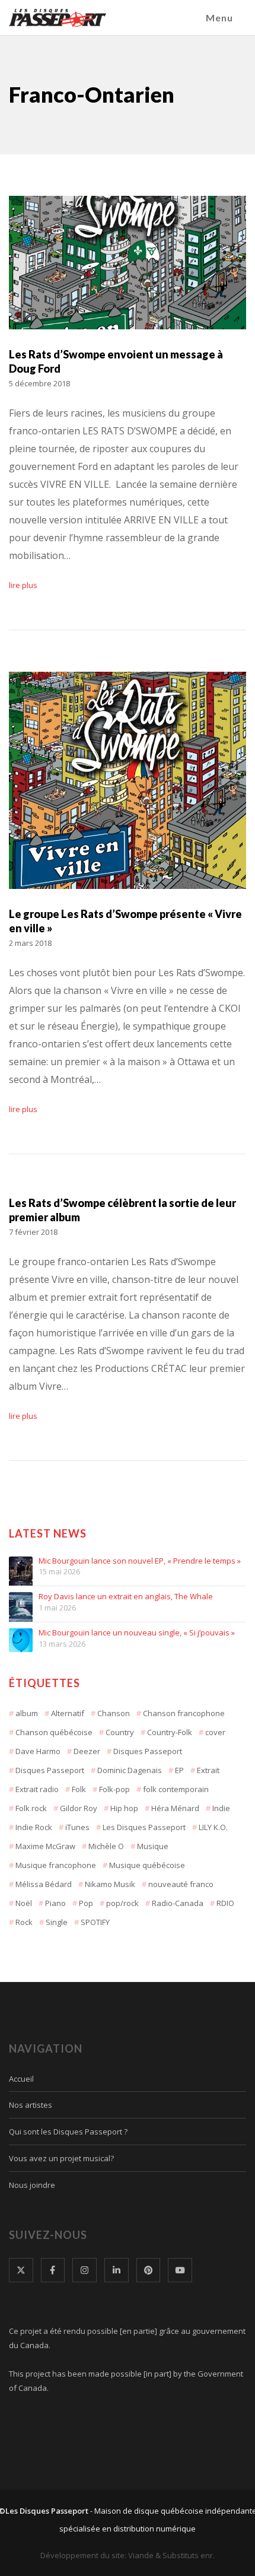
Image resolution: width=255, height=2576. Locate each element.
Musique (153, 1846)
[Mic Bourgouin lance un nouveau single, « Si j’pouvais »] (21, 1640)
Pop (86, 1903)
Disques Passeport (148, 1751)
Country (120, 1732)
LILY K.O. (213, 1827)
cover (215, 1732)
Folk (79, 1789)
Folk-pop (114, 1789)
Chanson (114, 1713)
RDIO (225, 1903)
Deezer (87, 1751)
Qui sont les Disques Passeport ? (68, 2132)
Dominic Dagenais (130, 1770)
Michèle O (106, 1846)
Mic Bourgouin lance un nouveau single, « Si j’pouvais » (137, 1633)
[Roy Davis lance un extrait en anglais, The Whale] (21, 1604)
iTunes (77, 1827)
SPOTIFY (95, 1922)
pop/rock (122, 1903)
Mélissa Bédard (44, 1884)
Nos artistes (31, 2105)
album (27, 1713)
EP (179, 1770)
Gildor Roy (79, 1808)
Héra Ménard (175, 1808)
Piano (55, 1903)
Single (57, 1922)
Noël (24, 1903)
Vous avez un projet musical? (61, 2158)
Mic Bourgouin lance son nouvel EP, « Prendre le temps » (140, 1561)
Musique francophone (56, 1865)
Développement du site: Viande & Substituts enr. (128, 2555)
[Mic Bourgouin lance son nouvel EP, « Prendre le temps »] (21, 1568)
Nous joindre (32, 2185)
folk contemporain (176, 1789)
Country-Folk (170, 1732)
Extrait (208, 1770)
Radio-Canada (178, 1903)
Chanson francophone (184, 1713)
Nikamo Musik (110, 1884)
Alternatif (68, 1713)
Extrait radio (37, 1789)
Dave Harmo (38, 1751)
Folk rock (31, 1808)
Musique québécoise (147, 1865)
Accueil (21, 2079)
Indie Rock (34, 1827)
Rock (24, 1922)
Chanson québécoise (54, 1732)
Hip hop (124, 1808)
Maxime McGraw (45, 1846)
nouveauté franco (181, 1884)
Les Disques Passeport (144, 1827)
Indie (221, 1808)
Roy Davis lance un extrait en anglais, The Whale (126, 1597)
